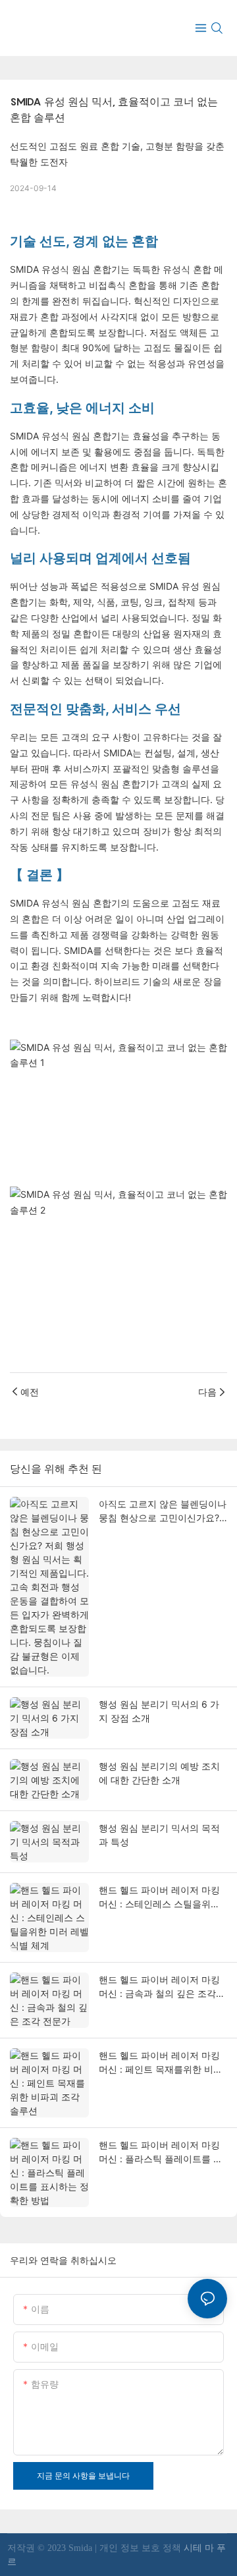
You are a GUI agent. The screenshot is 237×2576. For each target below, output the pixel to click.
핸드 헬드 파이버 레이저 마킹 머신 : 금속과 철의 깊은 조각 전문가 (159, 1987)
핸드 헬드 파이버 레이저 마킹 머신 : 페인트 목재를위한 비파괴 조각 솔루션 (161, 2063)
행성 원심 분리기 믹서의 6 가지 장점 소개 (159, 1711)
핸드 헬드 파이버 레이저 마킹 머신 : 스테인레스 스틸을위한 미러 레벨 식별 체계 (159, 1897)
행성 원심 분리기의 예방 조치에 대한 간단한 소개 (159, 1773)
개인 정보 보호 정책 (142, 2548)
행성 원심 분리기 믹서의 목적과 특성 (159, 1835)
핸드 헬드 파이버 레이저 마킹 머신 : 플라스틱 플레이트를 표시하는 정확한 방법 (161, 2152)
